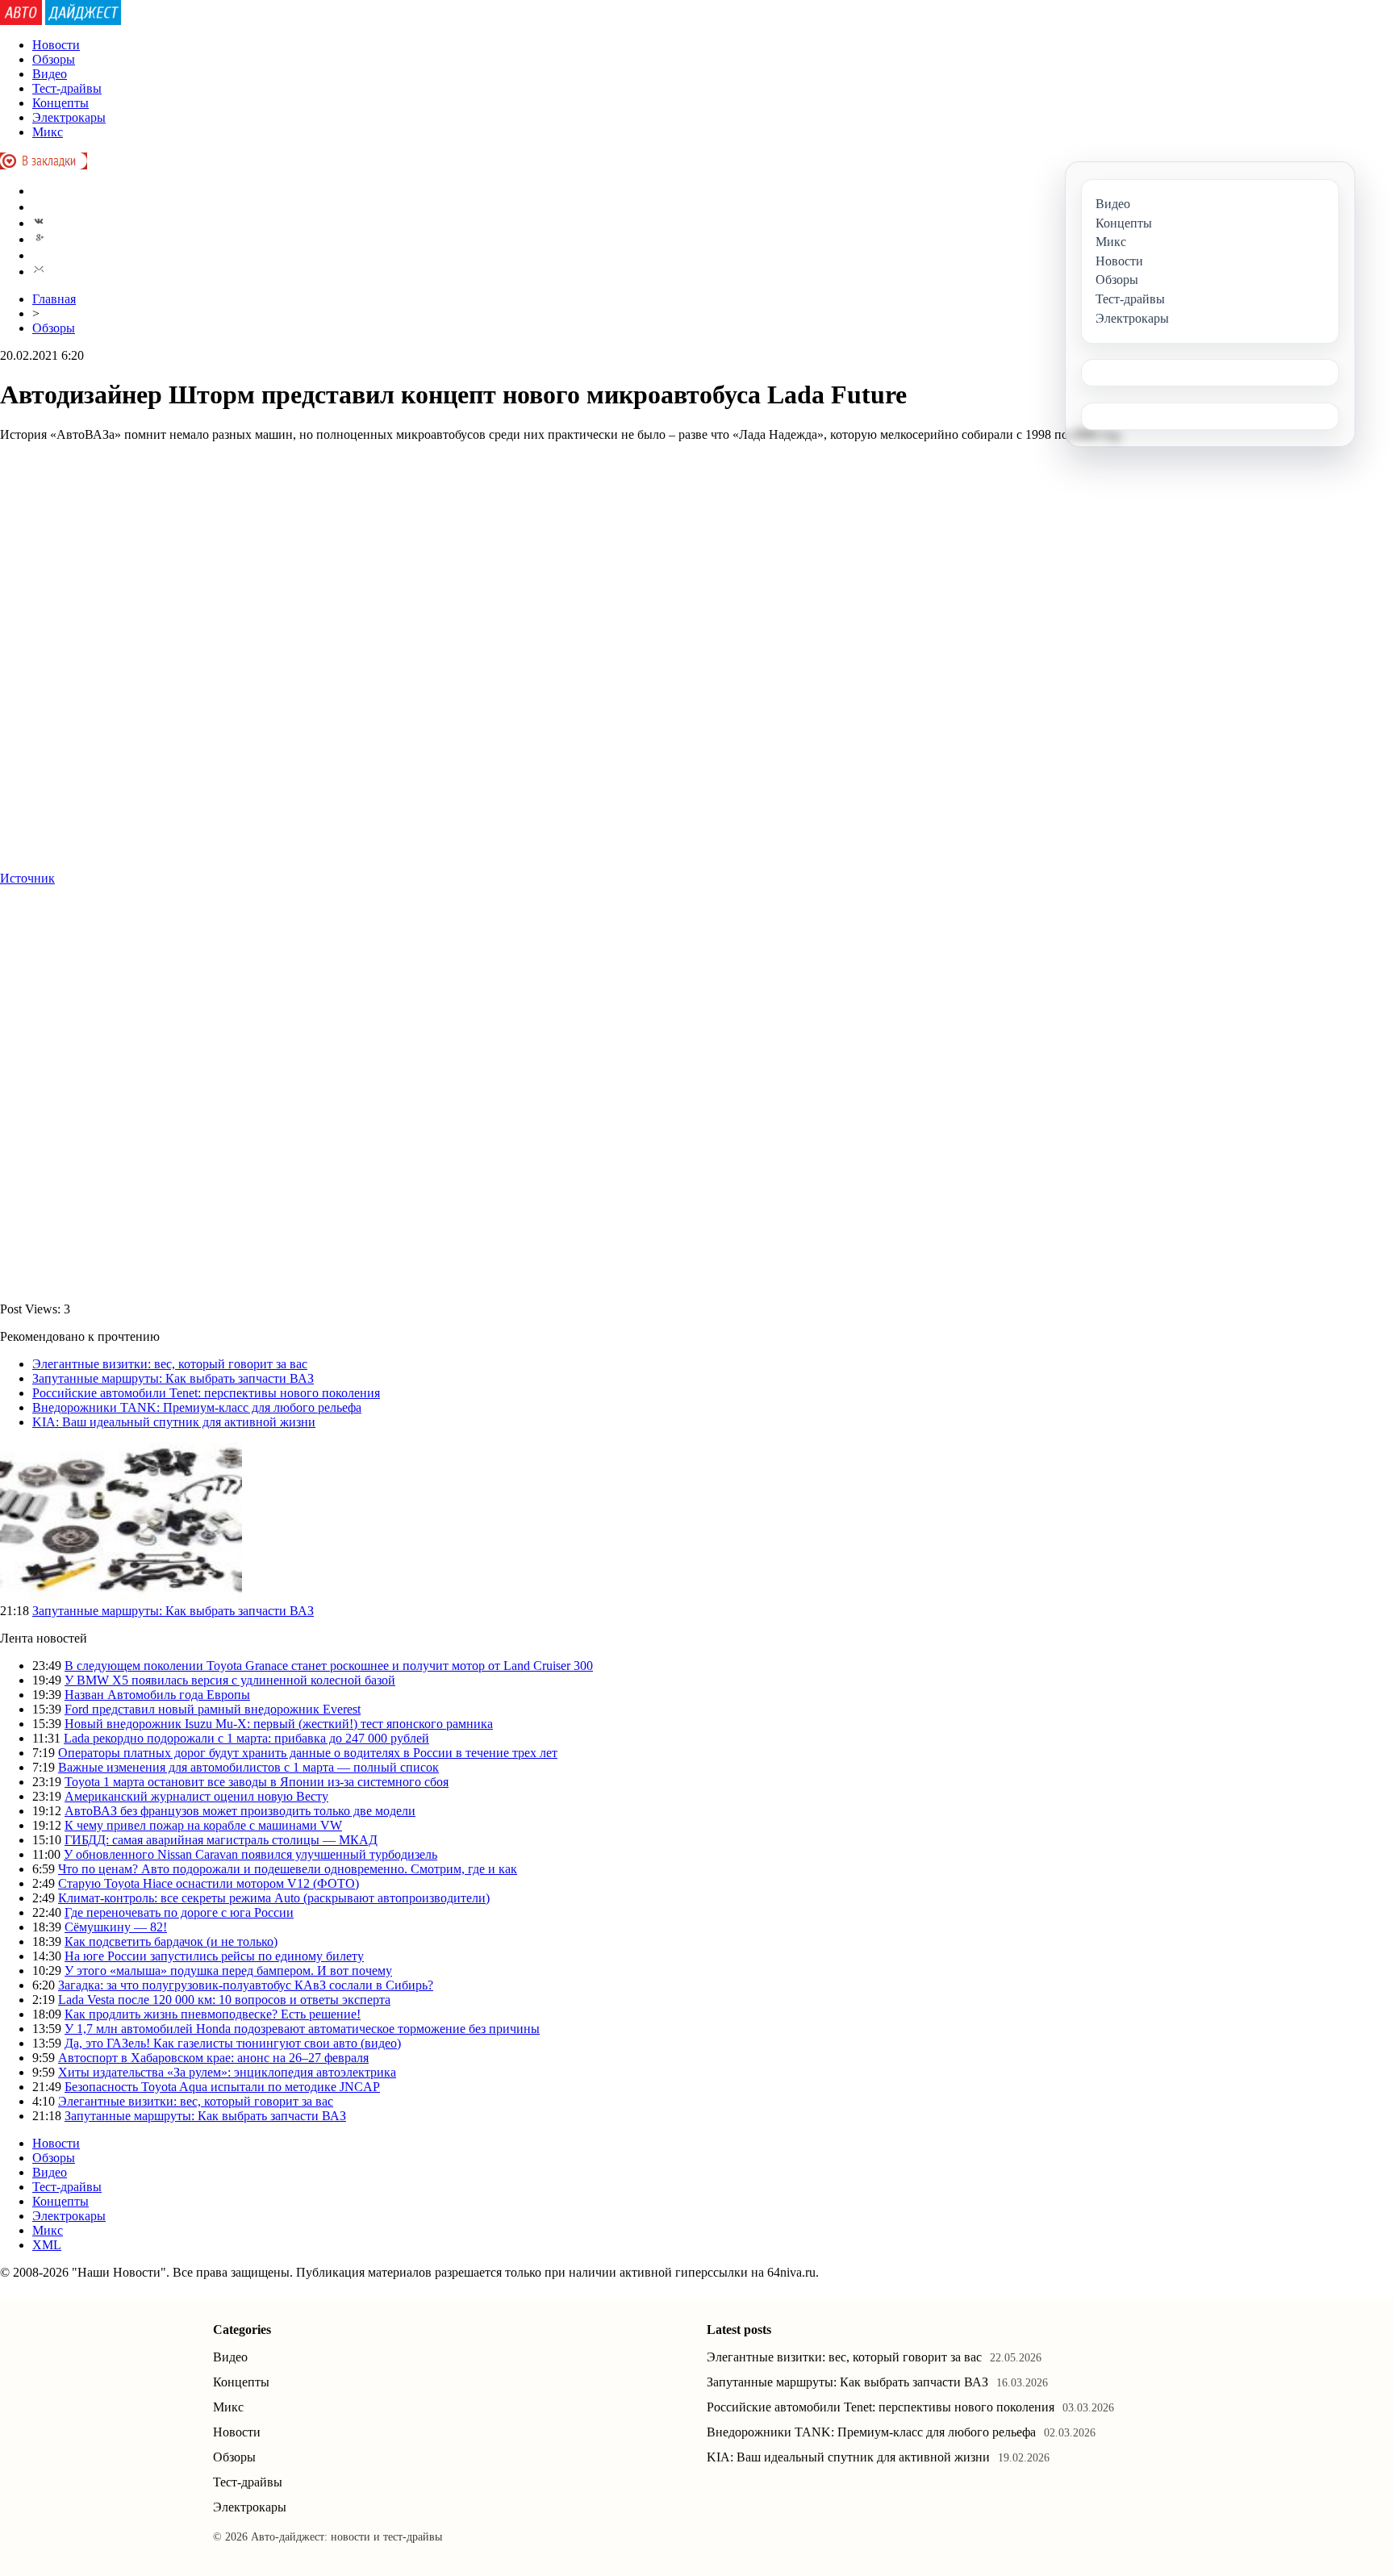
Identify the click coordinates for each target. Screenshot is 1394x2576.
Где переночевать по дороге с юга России (179, 1912)
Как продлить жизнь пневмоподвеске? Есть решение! (213, 2014)
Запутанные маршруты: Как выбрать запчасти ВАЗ (173, 1378)
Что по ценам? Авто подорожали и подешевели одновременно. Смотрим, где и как (288, 1869)
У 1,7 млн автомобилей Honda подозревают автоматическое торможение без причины (302, 2029)
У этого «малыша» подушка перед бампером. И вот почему (228, 1971)
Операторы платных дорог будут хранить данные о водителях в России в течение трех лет (308, 1753)
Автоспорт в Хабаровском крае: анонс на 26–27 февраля (213, 2058)
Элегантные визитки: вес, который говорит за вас (170, 1364)
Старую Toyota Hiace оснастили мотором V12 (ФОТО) (209, 1883)
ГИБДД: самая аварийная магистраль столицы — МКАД (221, 1840)
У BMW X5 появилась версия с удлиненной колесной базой (230, 1680)
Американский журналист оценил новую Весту (196, 1796)
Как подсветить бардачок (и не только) (171, 1941)
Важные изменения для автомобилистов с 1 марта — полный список (248, 1767)
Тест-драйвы (67, 88)
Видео (50, 74)
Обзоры (54, 59)
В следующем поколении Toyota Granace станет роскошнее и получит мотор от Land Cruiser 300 (329, 1666)
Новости (56, 45)
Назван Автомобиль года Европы (157, 1695)
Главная (54, 299)
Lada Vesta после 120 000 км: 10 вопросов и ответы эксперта (224, 2000)
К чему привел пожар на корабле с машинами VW (203, 1825)
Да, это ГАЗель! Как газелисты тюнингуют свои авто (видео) (233, 2043)
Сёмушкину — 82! (116, 1927)
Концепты (61, 103)
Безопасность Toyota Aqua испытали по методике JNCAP (222, 2087)
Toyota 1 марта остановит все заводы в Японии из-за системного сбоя (257, 1782)
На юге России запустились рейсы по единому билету (214, 1956)
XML (47, 2245)
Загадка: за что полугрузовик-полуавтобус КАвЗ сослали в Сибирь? (246, 1985)
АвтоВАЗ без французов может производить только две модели (240, 1811)
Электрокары (69, 117)
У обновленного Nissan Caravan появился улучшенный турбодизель (250, 1854)
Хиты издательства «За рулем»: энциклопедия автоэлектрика (227, 2072)
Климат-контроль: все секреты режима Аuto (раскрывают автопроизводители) (274, 1898)
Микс (48, 132)
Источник (27, 878)
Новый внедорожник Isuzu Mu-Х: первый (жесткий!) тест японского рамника (279, 1724)
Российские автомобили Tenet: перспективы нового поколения (206, 1393)
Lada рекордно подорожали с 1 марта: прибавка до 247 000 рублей (246, 1738)
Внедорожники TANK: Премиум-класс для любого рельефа (197, 1407)
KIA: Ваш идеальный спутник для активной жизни (174, 1422)
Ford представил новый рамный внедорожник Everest (213, 1709)
